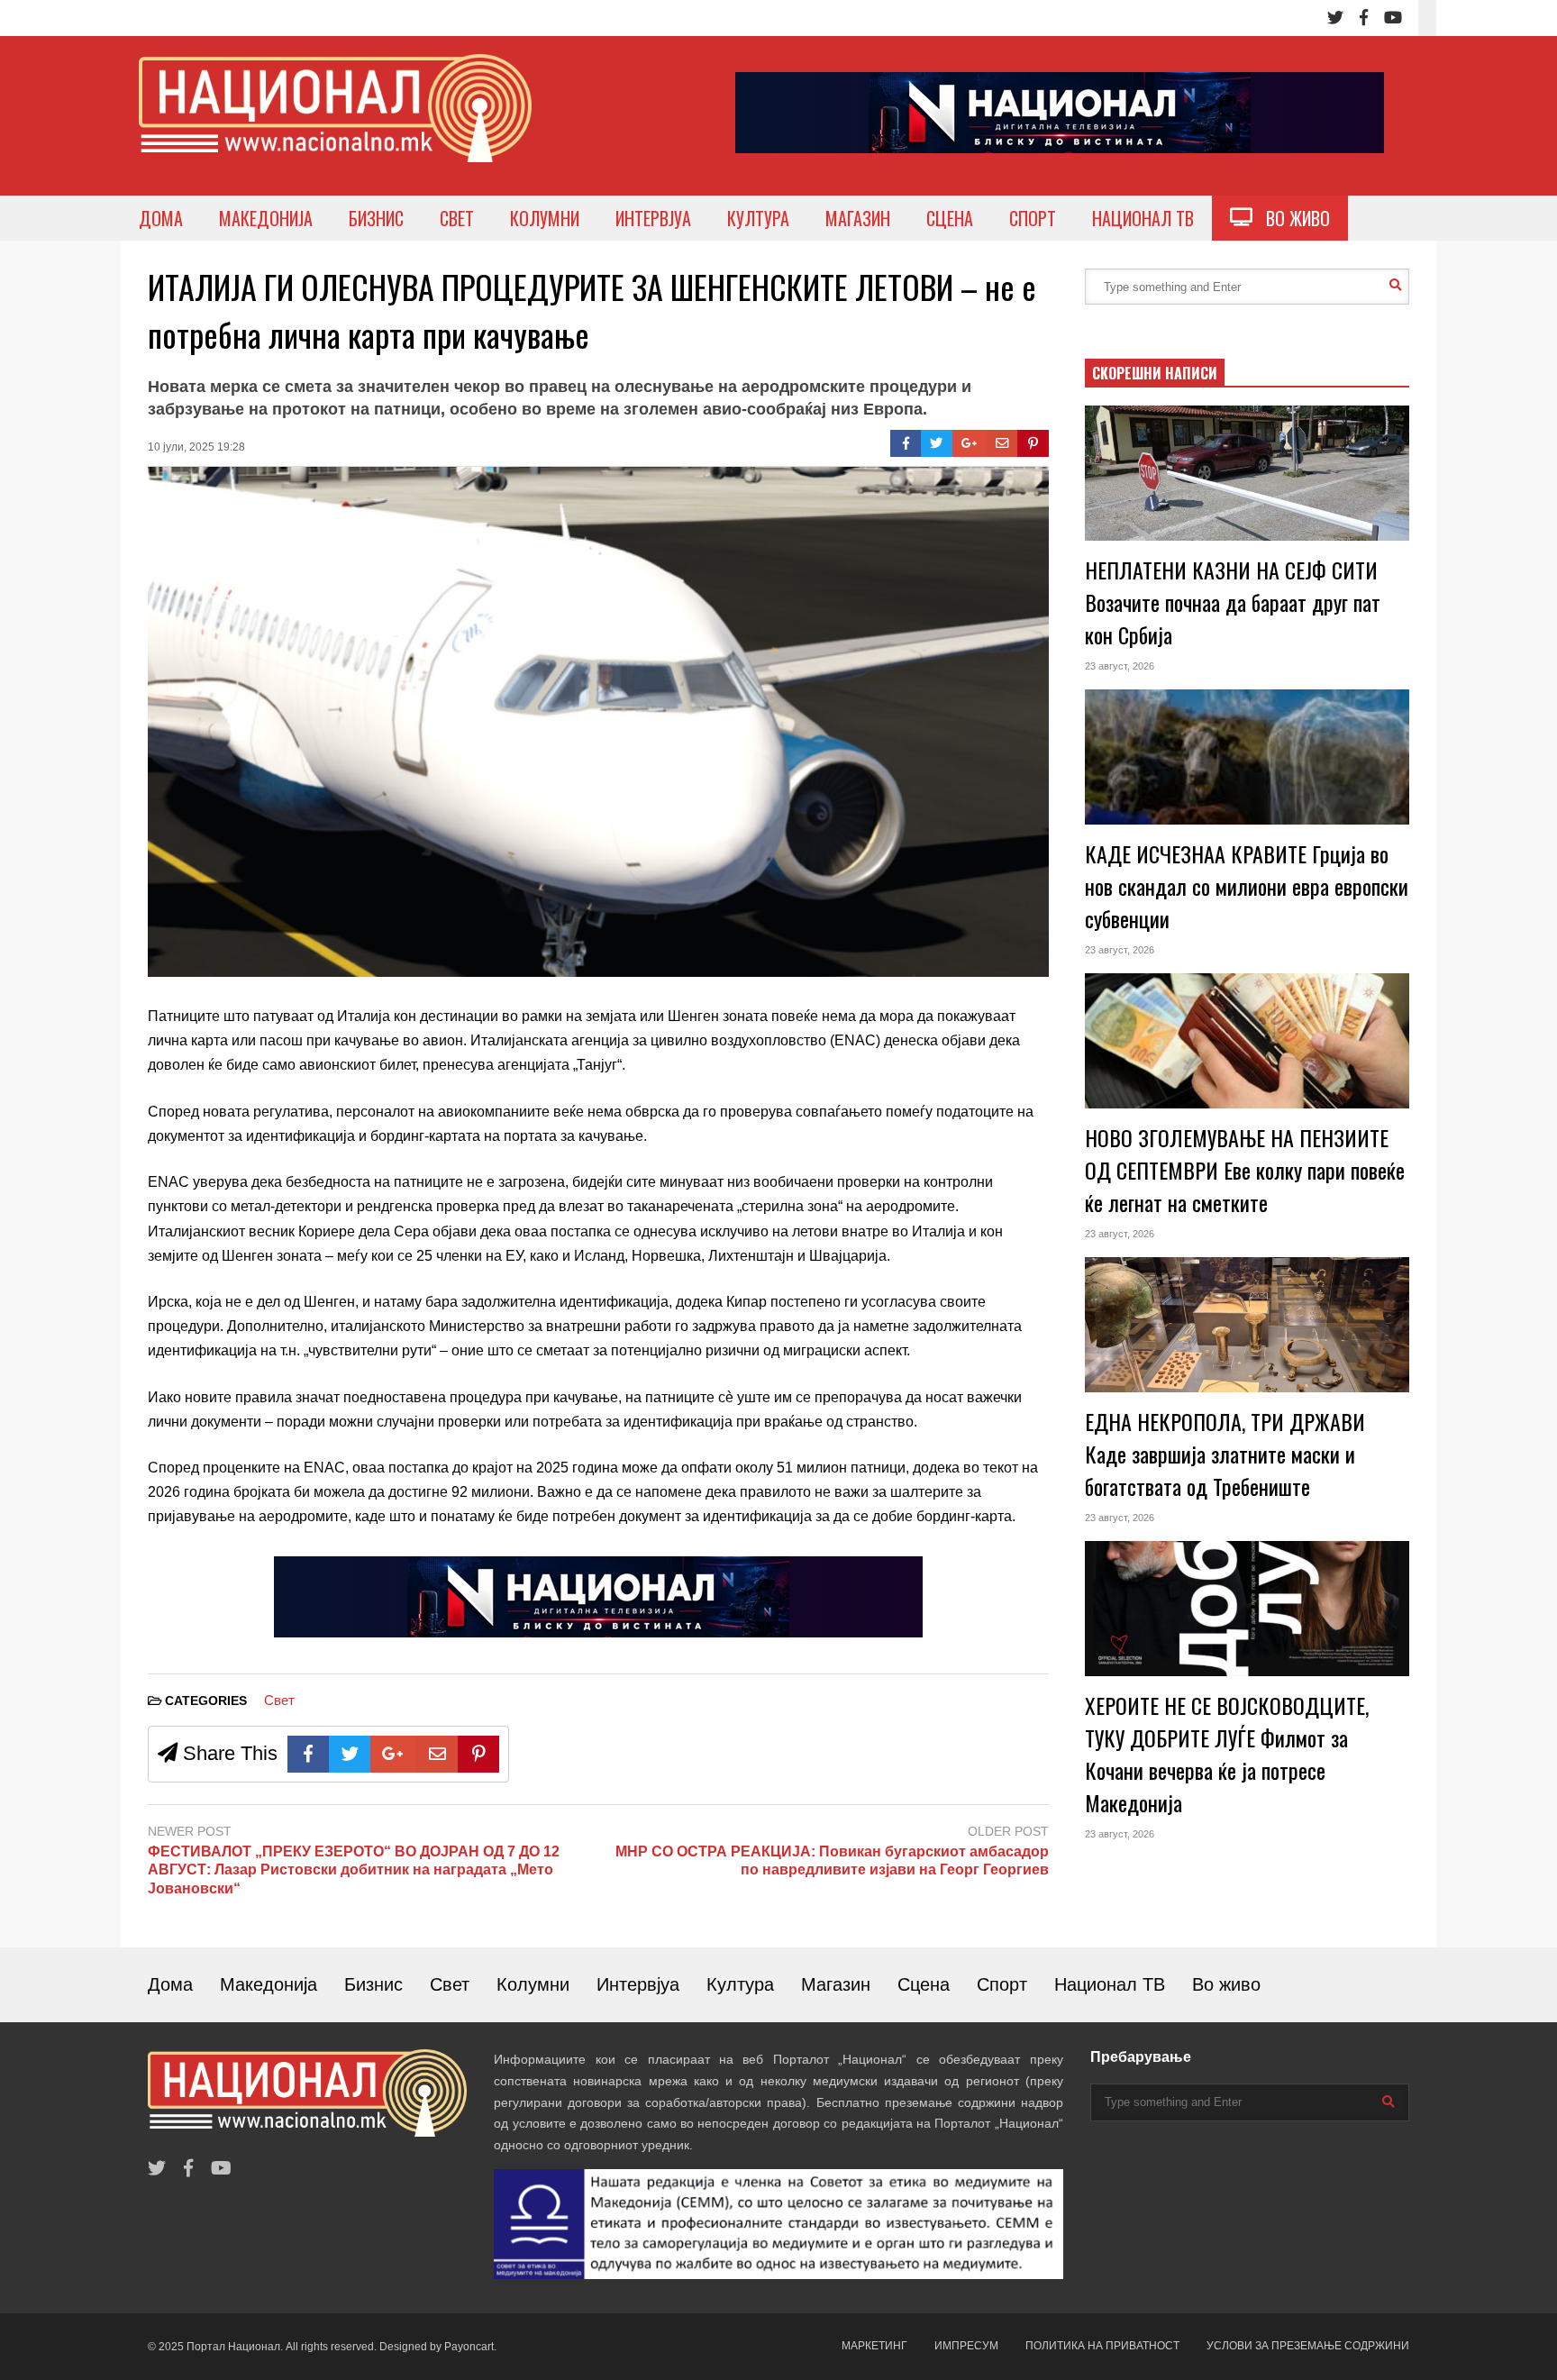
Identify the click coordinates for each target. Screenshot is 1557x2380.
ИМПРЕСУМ (966, 2346)
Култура (740, 1984)
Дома (170, 1984)
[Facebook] (1364, 18)
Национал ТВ (1110, 1984)
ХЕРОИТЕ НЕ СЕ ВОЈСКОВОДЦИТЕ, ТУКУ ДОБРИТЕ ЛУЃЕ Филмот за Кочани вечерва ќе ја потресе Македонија (1227, 1754)
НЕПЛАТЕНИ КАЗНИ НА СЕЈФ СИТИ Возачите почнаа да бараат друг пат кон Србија (1233, 602)
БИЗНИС (376, 218)
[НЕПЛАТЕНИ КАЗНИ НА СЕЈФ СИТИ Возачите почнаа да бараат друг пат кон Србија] (1247, 473)
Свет (279, 1700)
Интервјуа (638, 1984)
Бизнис (373, 1984)
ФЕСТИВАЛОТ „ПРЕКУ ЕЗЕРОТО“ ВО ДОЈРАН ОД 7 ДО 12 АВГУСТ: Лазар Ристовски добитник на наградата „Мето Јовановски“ (354, 1870)
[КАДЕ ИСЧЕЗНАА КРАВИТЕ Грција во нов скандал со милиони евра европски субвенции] (1247, 757)
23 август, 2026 (1120, 666)
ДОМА (161, 218)
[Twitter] (1335, 18)
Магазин (836, 1984)
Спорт (1002, 1984)
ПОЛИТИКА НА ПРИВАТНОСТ (1102, 2346)
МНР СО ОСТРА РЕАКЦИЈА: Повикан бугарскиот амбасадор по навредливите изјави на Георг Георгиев (832, 1861)
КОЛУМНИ (545, 218)
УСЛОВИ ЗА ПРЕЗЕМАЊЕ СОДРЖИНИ (1308, 2346)
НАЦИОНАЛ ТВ (1143, 218)
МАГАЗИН (858, 218)
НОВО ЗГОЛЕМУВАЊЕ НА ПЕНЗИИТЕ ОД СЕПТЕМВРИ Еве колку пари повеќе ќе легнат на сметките (1245, 1170)
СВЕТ (457, 218)
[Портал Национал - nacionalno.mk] (335, 125)
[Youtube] (1393, 18)
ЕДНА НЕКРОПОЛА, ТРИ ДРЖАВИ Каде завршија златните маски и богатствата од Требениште (1225, 1454)
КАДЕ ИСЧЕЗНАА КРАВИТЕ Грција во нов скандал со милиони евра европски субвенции (1247, 886)
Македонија (269, 1984)
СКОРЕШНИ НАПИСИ (1155, 373)
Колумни (533, 1984)
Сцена (924, 1984)
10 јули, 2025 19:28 (196, 447)
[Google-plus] (970, 443)
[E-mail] (1002, 443)
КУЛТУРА (758, 218)
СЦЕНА (950, 218)
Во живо (1226, 1984)
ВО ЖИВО (1291, 218)
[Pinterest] (1033, 443)
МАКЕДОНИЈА (266, 218)
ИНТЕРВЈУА (653, 218)
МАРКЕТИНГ (874, 2346)
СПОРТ (1033, 218)
